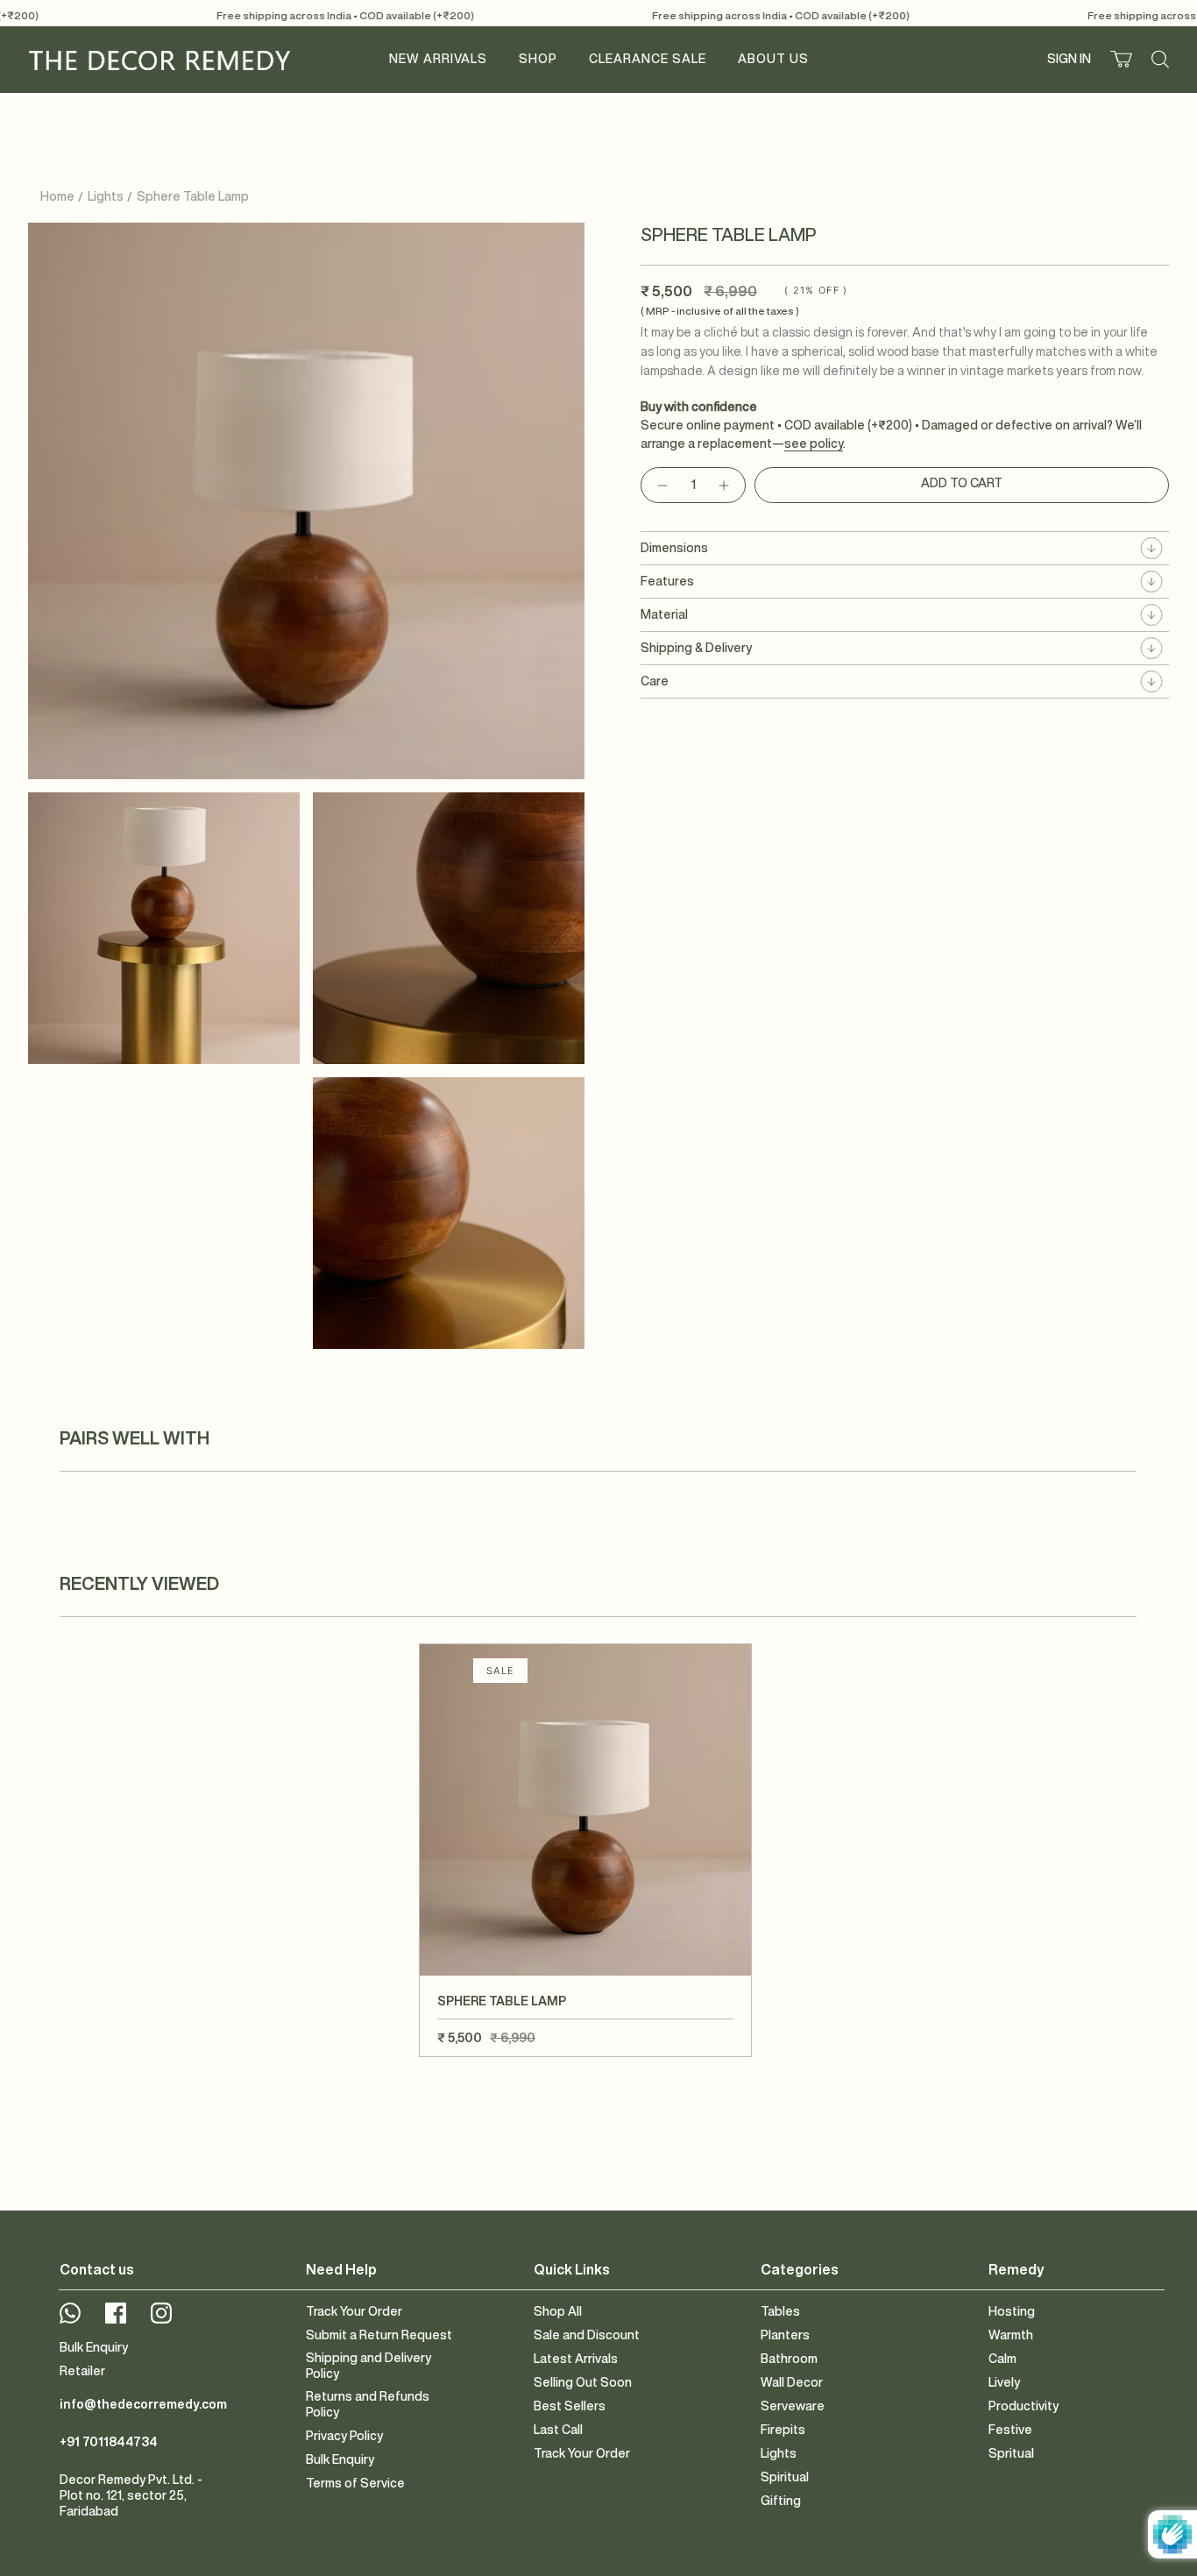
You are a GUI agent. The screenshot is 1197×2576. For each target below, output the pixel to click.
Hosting (1012, 2311)
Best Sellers (570, 2406)
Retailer (82, 2371)
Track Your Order (354, 2311)
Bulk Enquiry (94, 2347)
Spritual (1011, 2453)
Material (664, 614)
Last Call (558, 2430)
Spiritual (785, 2477)
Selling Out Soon (583, 2382)
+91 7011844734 (109, 2442)
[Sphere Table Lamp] (585, 1810)
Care (655, 681)
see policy (814, 444)
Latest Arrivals (576, 2359)
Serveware (793, 2406)
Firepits (783, 2430)
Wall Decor (792, 2382)
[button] (538, 59)
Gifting (781, 2501)
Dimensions (674, 548)
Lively (1004, 2382)
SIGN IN (1071, 62)
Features (667, 581)
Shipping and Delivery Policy (368, 2366)
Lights (106, 196)
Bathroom (789, 2359)
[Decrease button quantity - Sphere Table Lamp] (662, 485)
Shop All (558, 2311)
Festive (1010, 2430)
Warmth (1011, 2335)
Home (57, 196)
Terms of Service (355, 2483)
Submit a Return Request (379, 2335)
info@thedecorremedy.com (143, 2404)
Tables (780, 2311)
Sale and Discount (587, 2335)
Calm (1002, 2359)
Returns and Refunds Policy (368, 2404)
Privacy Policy (344, 2436)
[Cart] (1121, 59)
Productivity (1023, 2406)
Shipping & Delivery (696, 648)
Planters (785, 2335)
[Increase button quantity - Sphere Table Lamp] (725, 485)
